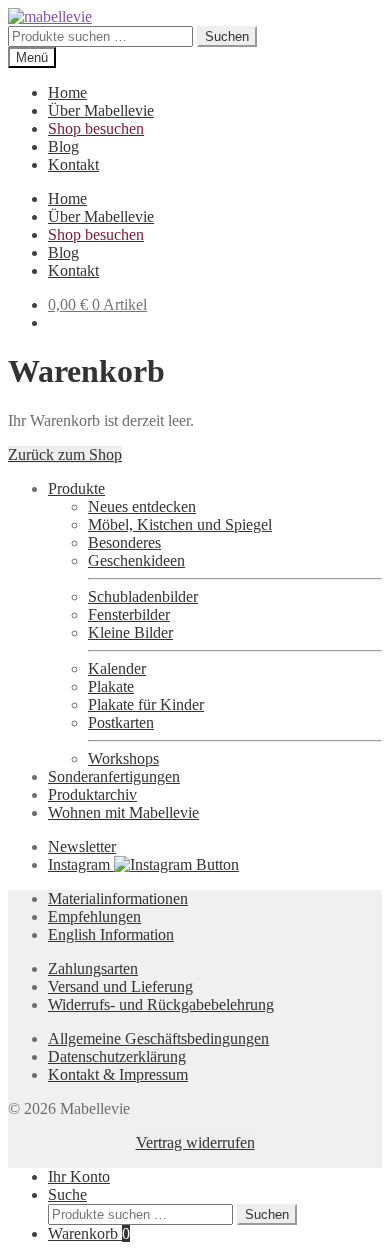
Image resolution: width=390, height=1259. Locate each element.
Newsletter (82, 846)
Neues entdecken (142, 506)
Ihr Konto (79, 1176)
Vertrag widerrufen (195, 1142)
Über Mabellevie (101, 110)
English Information (111, 934)
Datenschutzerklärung (117, 1056)
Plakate (111, 686)
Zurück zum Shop (65, 454)
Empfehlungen (94, 916)
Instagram (81, 864)
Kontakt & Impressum (118, 1074)
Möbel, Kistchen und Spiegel (180, 524)
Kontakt (73, 164)
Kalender (117, 668)
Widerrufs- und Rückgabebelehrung (161, 1004)
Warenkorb (89, 1233)
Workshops (123, 758)
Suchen (227, 36)
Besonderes (124, 542)
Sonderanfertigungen (114, 776)
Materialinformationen (118, 898)
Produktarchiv (92, 794)
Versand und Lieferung (120, 986)
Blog (63, 146)
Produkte (76, 488)
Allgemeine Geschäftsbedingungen (158, 1038)
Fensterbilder (129, 614)
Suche (67, 1194)
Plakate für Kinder (146, 704)
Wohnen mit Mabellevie (123, 812)
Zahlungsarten (93, 968)
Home (67, 92)
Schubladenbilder (143, 596)
